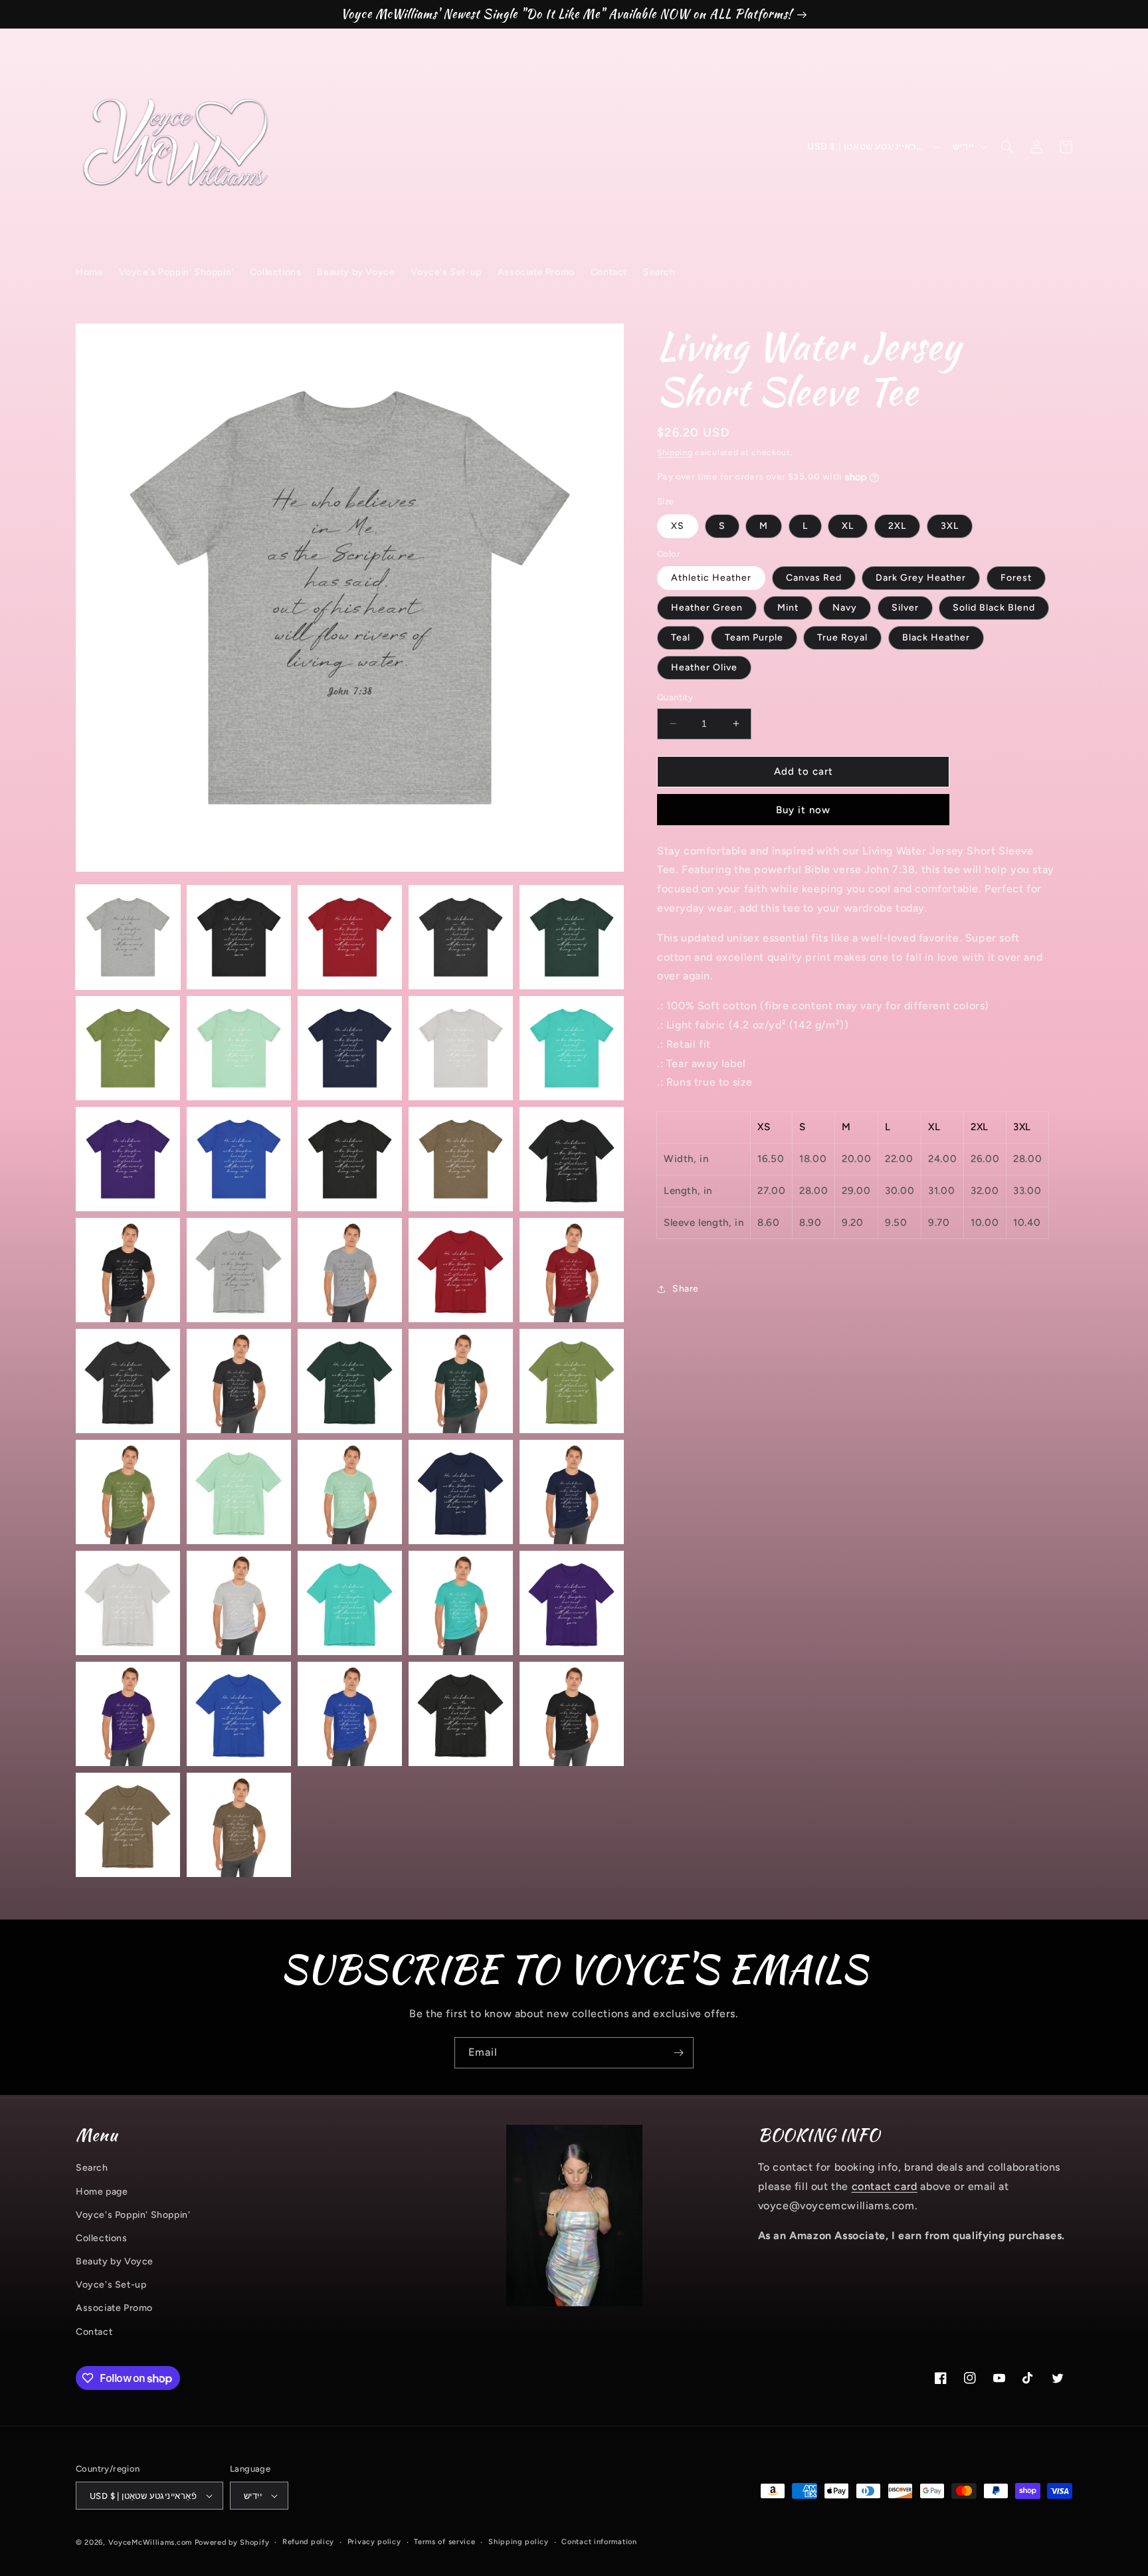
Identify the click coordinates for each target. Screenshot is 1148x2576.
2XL (897, 526)
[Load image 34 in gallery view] (461, 1603)
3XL (950, 526)
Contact (94, 2332)
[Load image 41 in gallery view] (128, 1825)
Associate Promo (114, 2308)
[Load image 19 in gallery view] (461, 1270)
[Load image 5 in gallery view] (572, 937)
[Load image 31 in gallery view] (128, 1603)
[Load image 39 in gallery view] (461, 1714)
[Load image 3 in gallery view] (350, 937)
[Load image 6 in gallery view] (128, 1048)
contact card (885, 2186)
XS (678, 526)
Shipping (675, 452)
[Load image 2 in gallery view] (239, 937)
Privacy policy (374, 2542)
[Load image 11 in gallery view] (128, 1159)
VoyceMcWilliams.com (150, 2542)
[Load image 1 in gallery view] (128, 937)
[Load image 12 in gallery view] (239, 1159)
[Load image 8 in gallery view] (350, 1048)
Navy (845, 608)
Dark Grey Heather (921, 578)
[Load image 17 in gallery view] (239, 1270)
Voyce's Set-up (111, 2285)
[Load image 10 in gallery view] (572, 1048)
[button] (1007, 147)
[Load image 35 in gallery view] (572, 1603)
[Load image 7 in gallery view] (239, 1048)
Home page (102, 2192)
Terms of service (444, 2542)
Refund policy (308, 2542)
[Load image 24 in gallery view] (461, 1381)
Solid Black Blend (994, 608)
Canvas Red (814, 578)
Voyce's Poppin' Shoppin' (133, 2215)
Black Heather (936, 638)
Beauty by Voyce (115, 2261)
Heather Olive (704, 667)
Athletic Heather (711, 578)
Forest (1016, 578)
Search (92, 2168)
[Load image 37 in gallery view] (239, 1714)
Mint (788, 608)
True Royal (842, 638)
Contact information (599, 2542)
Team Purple (754, 638)
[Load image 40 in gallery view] (572, 1714)
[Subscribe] (678, 2053)
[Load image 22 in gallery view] (239, 1381)
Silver (905, 608)
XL (848, 526)
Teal (681, 638)
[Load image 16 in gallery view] (128, 1270)
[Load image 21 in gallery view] (128, 1381)
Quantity (675, 697)
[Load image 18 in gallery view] (350, 1270)
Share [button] (686, 1289)
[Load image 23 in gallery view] (350, 1381)
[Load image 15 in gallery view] (572, 1159)
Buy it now (803, 810)
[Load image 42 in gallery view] (239, 1825)
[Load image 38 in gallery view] (350, 1714)
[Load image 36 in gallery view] (128, 1714)
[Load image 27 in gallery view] (239, 1492)
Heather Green (707, 608)
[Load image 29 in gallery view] (461, 1492)
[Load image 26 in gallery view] (128, 1492)
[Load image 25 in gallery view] (572, 1381)
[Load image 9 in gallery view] (461, 1048)
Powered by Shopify (232, 2542)
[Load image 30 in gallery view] (572, 1492)
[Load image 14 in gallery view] (461, 1159)
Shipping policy (519, 2542)
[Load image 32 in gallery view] (239, 1603)
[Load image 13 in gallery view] (350, 1159)
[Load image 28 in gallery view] (350, 1492)
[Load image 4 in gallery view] (461, 937)
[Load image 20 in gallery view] (572, 1270)
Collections (102, 2238)
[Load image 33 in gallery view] (350, 1603)
